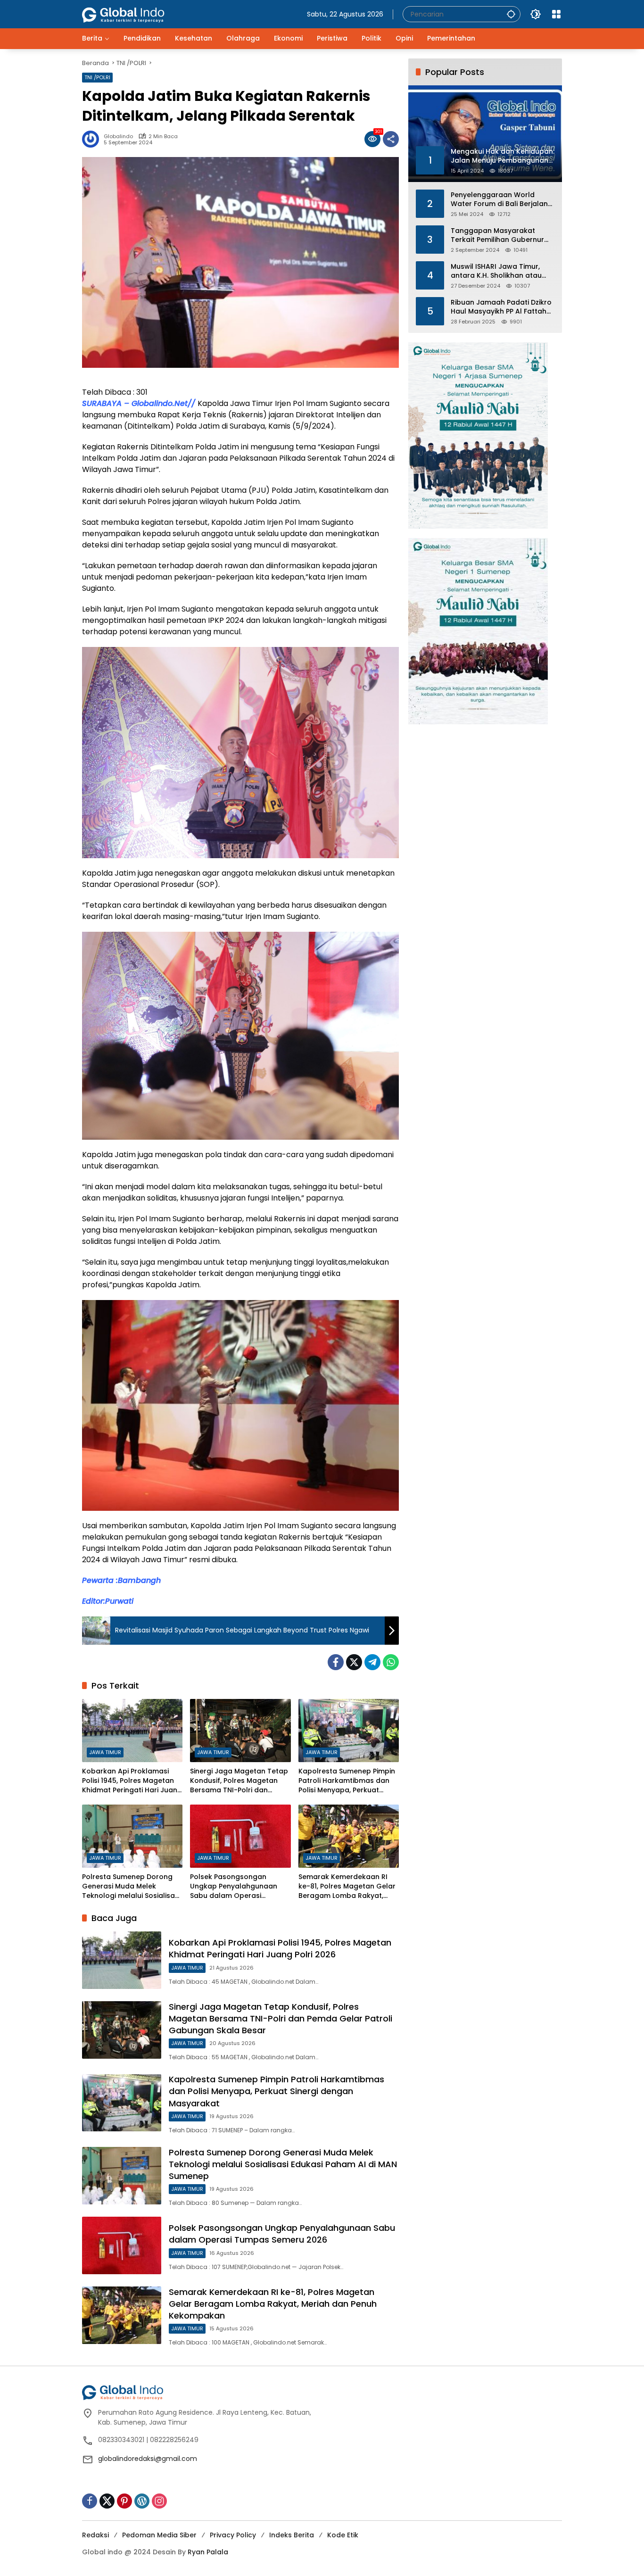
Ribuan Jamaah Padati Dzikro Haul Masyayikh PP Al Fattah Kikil (501, 307)
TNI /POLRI (97, 77)
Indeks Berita (292, 2535)
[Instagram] (159, 2501)
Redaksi (95, 2535)
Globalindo (118, 137)
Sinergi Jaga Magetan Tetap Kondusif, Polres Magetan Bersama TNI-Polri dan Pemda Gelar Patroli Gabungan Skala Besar (239, 1781)
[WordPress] (142, 2501)
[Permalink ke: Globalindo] (93, 139)
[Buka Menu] (556, 14)
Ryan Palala (208, 2552)
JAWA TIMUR (105, 1752)
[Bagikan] (391, 139)
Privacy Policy (233, 2535)
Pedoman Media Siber (159, 2535)
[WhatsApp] (391, 1662)
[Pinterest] (124, 2501)
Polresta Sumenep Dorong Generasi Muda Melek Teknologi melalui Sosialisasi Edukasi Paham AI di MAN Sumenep (131, 1886)
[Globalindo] (137, 10)
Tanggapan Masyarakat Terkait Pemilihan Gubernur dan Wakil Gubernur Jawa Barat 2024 (497, 235)
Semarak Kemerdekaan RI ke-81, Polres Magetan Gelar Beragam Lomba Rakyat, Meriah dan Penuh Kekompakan (347, 1886)
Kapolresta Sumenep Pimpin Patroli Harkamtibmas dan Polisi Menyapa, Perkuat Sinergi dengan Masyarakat (347, 1781)
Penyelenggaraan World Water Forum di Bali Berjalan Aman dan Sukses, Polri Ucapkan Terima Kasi (499, 199)
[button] (511, 14)
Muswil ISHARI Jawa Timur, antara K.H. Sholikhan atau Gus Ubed (496, 271)
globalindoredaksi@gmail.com (148, 2459)
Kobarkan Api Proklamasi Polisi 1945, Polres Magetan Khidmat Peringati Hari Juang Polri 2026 (132, 1781)
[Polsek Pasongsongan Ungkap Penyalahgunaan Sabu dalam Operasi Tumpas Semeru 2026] (240, 1836)
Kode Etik (343, 2535)
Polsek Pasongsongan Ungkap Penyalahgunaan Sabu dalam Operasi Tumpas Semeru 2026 (234, 1886)
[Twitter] (354, 1662)
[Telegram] (372, 1662)
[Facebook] (336, 1662)
